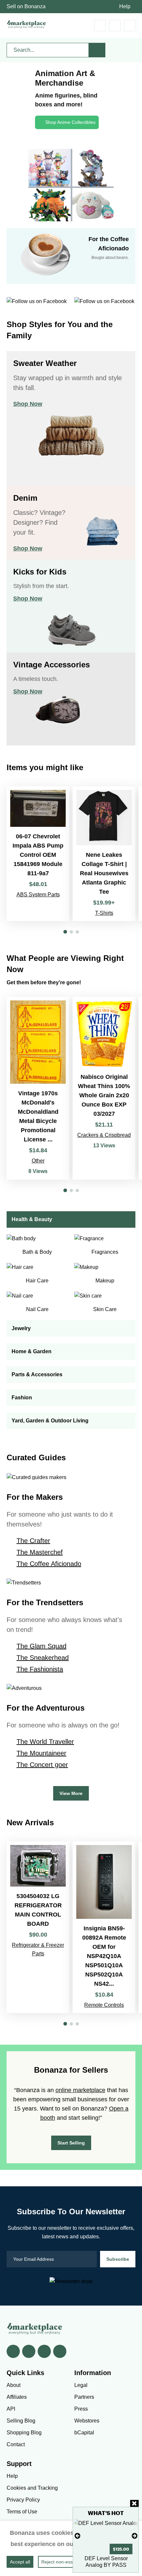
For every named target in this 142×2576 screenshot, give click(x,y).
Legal (81, 2385)
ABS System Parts (38, 895)
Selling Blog (21, 2421)
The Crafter (33, 1541)
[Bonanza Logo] (26, 24)
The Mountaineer (41, 1753)
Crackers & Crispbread (104, 1135)
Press (81, 2409)
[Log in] (115, 26)
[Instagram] (60, 2351)
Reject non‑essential (63, 2562)
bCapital (84, 2433)
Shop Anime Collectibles (70, 122)
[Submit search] (97, 50)
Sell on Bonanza (26, 6)
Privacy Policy (23, 2500)
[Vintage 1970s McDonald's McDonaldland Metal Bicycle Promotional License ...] (38, 1088)
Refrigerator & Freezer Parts (38, 1949)
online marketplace (80, 2090)
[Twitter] (29, 2351)
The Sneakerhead (43, 1658)
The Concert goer (42, 1765)
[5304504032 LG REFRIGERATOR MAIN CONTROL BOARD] (38, 1927)
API (11, 2409)
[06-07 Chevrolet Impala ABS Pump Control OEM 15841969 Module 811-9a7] (38, 854)
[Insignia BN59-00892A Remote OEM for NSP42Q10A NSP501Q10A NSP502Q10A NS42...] (104, 1927)
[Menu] (130, 26)
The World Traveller (45, 1742)
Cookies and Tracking (32, 2488)
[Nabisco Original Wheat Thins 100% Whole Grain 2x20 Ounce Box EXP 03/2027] (104, 1088)
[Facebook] (13, 2351)
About (14, 2385)
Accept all (20, 2562)
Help (125, 6)
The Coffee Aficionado (49, 1564)
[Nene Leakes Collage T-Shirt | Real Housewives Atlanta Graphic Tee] (104, 854)
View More (71, 1793)
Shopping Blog (24, 2433)
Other (38, 1161)
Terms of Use (22, 2512)
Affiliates (17, 2397)
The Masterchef (40, 1552)
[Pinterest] (44, 2351)
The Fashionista (40, 1669)
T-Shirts (104, 913)
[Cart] (100, 26)
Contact (16, 2444)
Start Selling (71, 2143)
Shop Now (28, 404)
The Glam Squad (41, 1646)
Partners (84, 2397)
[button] (65, 932)
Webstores (87, 2421)
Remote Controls (104, 2005)
